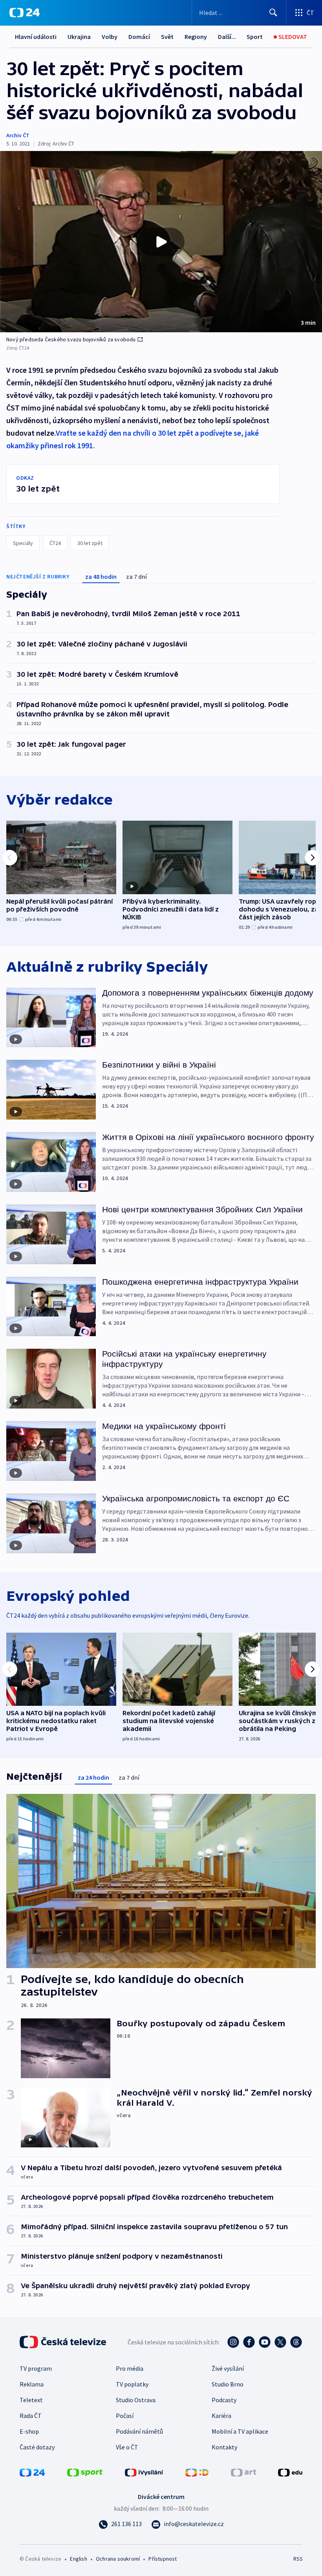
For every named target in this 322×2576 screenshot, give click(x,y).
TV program (36, 2368)
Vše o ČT (127, 2447)
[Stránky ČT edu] (290, 2472)
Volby (110, 37)
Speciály (23, 543)
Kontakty (224, 2447)
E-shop (29, 2431)
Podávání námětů (139, 2431)
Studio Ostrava (136, 2400)
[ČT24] (25, 13)
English (78, 2559)
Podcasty (224, 2400)
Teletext (31, 2400)
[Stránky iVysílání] (144, 2472)
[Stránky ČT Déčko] (197, 2472)
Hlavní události (36, 37)
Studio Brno (228, 2384)
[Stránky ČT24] (32, 2472)
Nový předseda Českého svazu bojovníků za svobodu (71, 339)
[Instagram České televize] (233, 2342)
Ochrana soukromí (118, 2559)
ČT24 (55, 543)
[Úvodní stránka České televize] (64, 2342)
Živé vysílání (228, 2368)
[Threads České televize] (296, 2342)
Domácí (139, 37)
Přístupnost (163, 2559)
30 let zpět (90, 543)
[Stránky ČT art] (243, 2472)
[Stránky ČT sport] (85, 2472)
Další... (227, 37)
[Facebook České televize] (249, 2342)
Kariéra (221, 2416)
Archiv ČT (18, 135)
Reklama (32, 2384)
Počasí (125, 2416)
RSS (298, 2559)
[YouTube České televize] (265, 2342)
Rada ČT (31, 2416)
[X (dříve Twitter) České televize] (280, 2342)
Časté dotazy (37, 2447)
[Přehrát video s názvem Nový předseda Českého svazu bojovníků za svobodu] (161, 242)
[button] (161, 242)
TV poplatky (132, 2384)
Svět (167, 37)
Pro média (130, 2368)
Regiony (196, 37)
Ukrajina (79, 37)
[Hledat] (273, 13)
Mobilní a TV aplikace (240, 2431)
